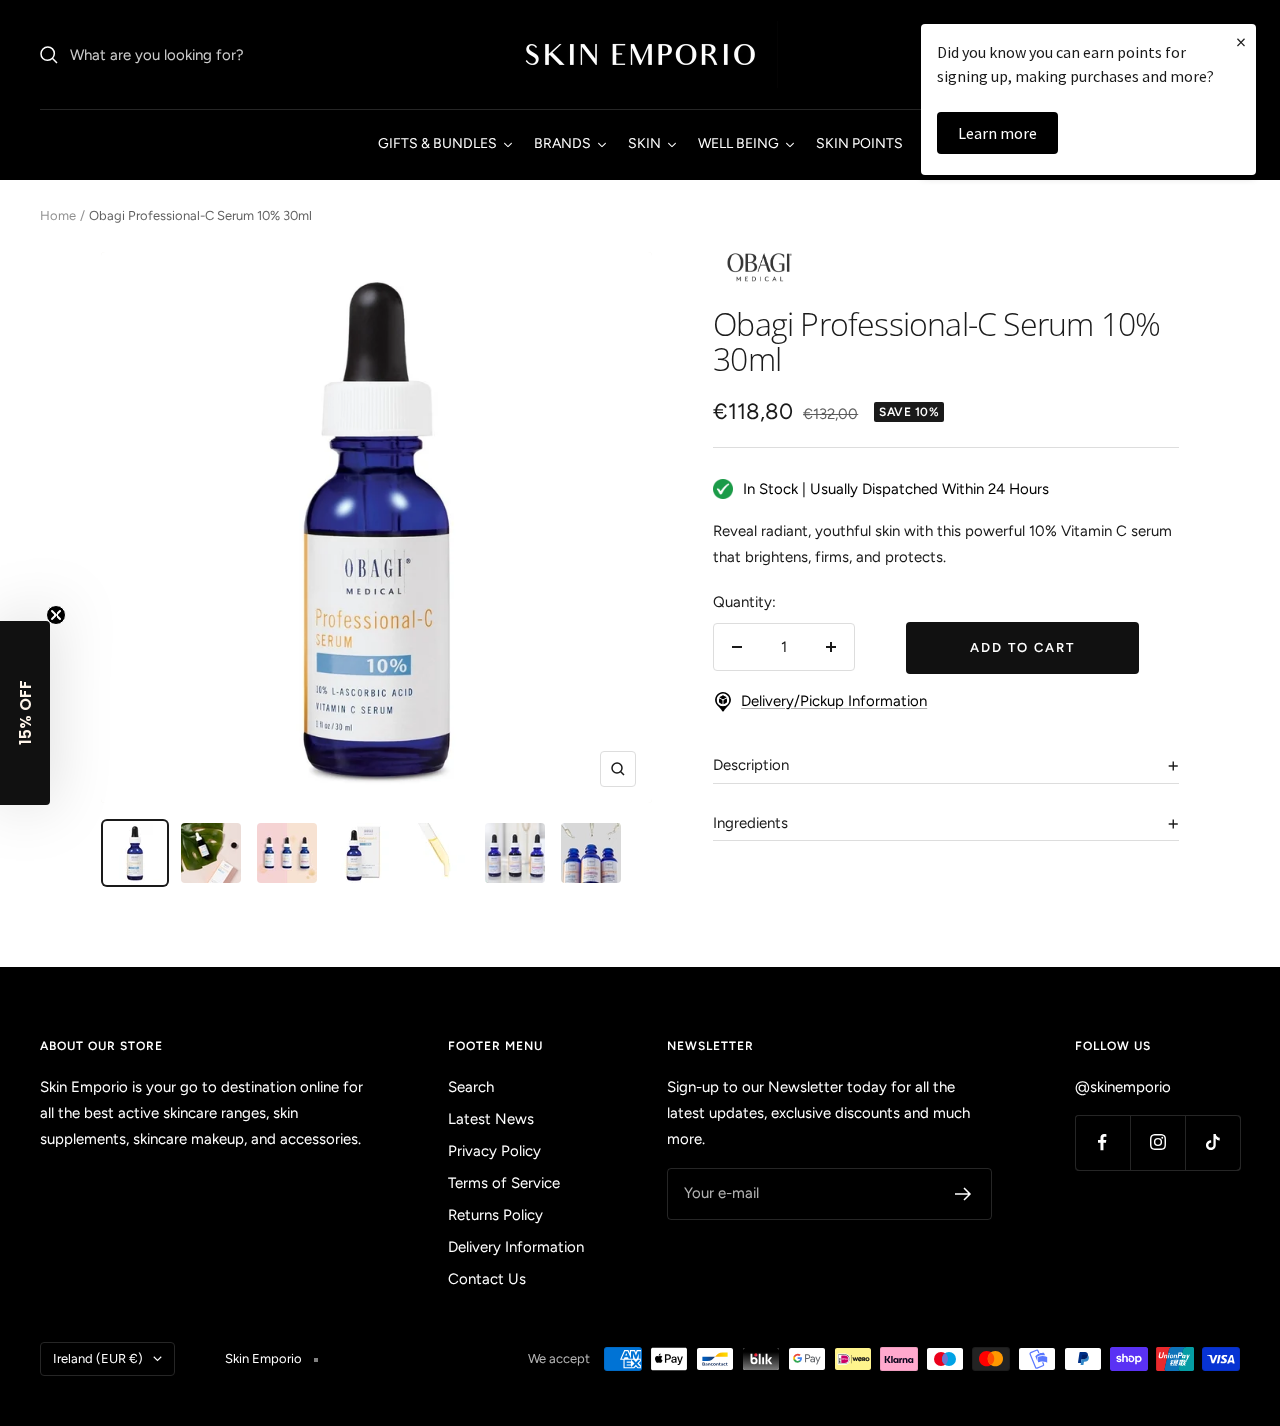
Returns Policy (495, 1215)
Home (58, 215)
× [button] (1241, 41)
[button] (25, 713)
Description (751, 765)
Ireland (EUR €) (98, 1358)
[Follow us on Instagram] (1157, 1142)
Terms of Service (504, 1183)
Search (471, 1087)
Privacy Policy (494, 1151)
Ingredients (750, 823)
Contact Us (487, 1279)
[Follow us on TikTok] (1212, 1142)
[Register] (963, 1194)
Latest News (491, 1119)
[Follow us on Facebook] (1102, 1142)
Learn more (997, 133)
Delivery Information (516, 1247)
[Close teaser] (56, 615)
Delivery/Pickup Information (834, 701)
